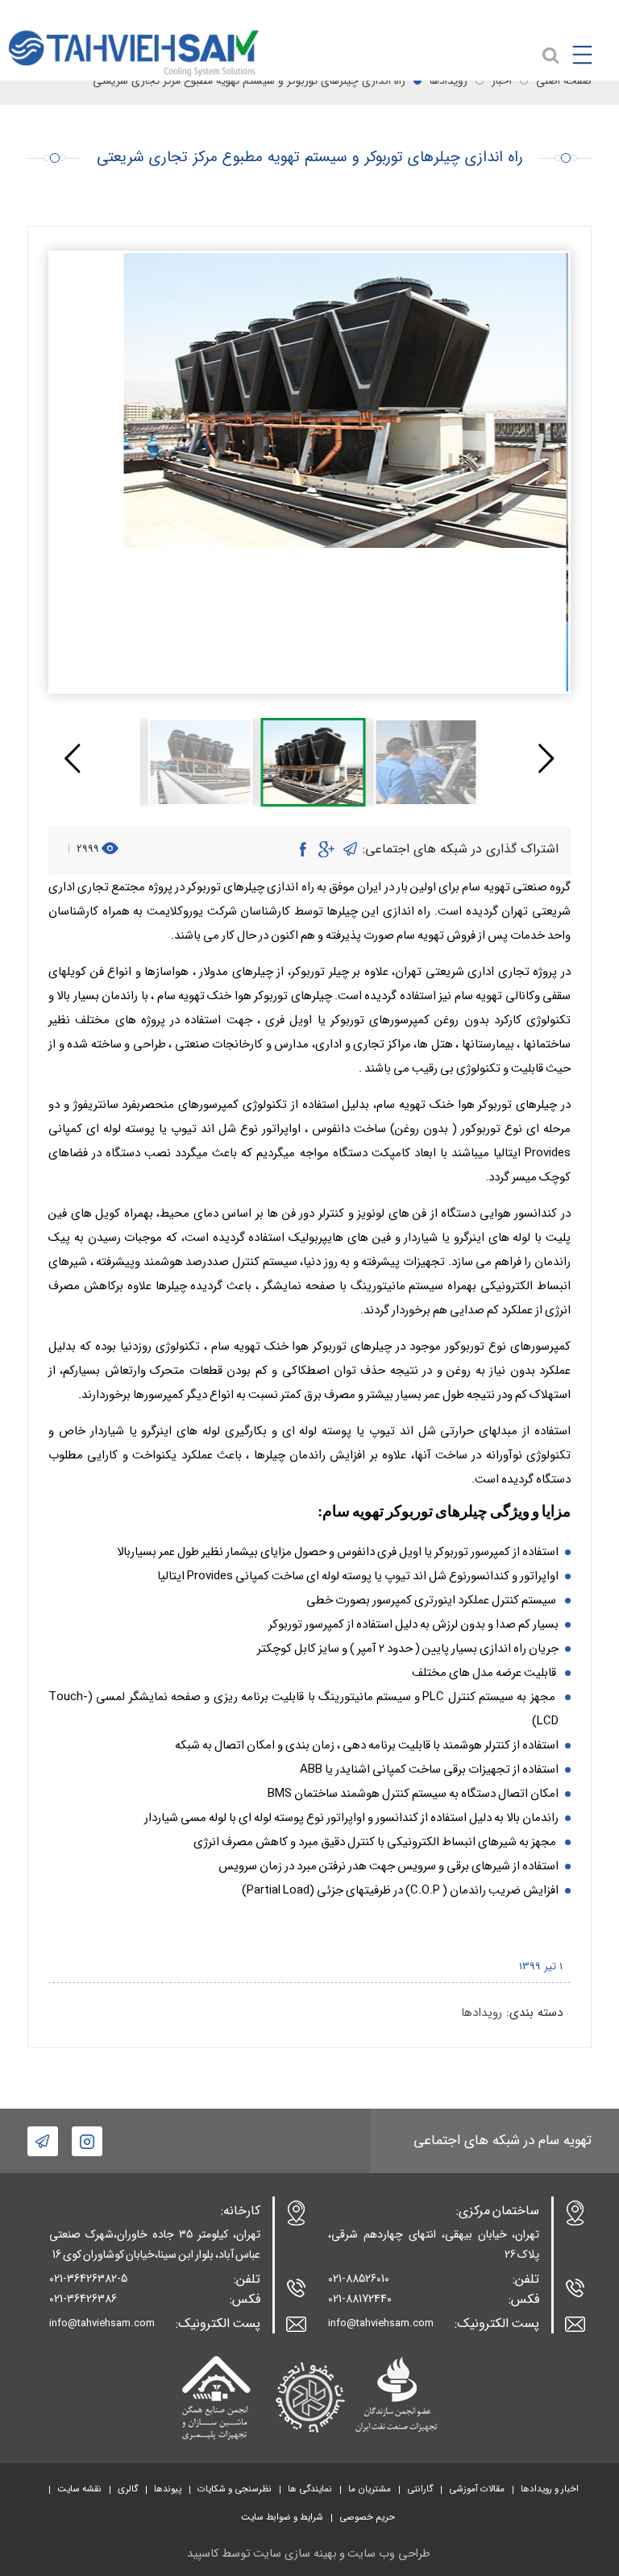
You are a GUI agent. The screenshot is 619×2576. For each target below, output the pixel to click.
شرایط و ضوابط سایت (282, 2517)
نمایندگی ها (310, 2489)
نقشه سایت (79, 2489)
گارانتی (420, 2489)
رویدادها (482, 2013)
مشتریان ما (370, 2489)
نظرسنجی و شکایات (235, 2489)
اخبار (502, 81)
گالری (128, 2489)
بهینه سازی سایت (295, 2554)
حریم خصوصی (367, 2517)
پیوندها (168, 2489)
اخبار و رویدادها (550, 2489)
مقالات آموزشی (477, 2489)
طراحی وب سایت (389, 2554)
